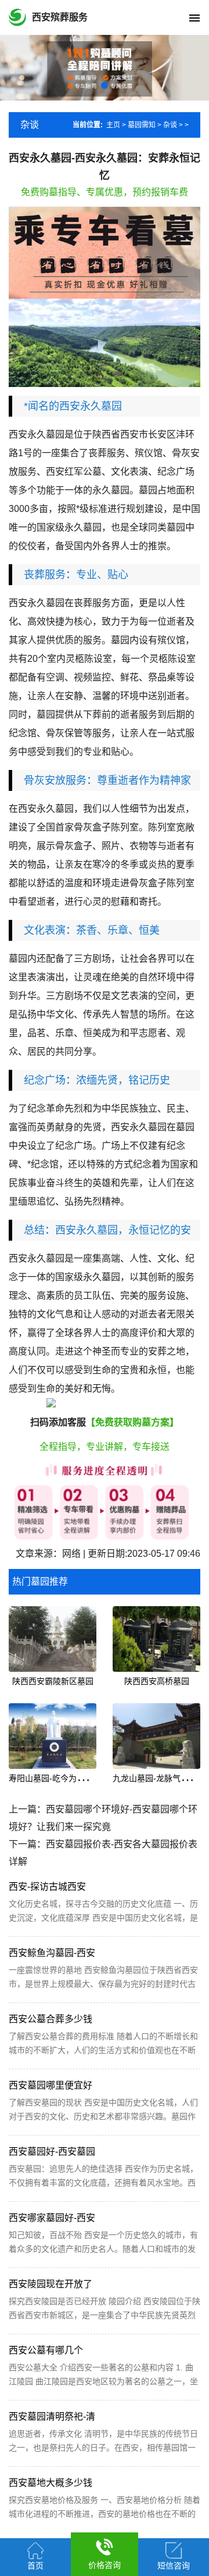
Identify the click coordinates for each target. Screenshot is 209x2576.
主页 (113, 125)
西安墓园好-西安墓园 (52, 2152)
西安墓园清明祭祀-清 (52, 2416)
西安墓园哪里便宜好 (51, 2085)
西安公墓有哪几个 (46, 2350)
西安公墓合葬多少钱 (51, 2019)
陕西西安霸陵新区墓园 (53, 1681)
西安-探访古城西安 (47, 1887)
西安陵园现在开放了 (51, 2284)
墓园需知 (142, 125)
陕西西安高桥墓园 (157, 1681)
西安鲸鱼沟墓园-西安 (52, 1953)
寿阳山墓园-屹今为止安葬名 (59, 1778)
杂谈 (170, 125)
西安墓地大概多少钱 (51, 2483)
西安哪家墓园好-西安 (52, 2218)
